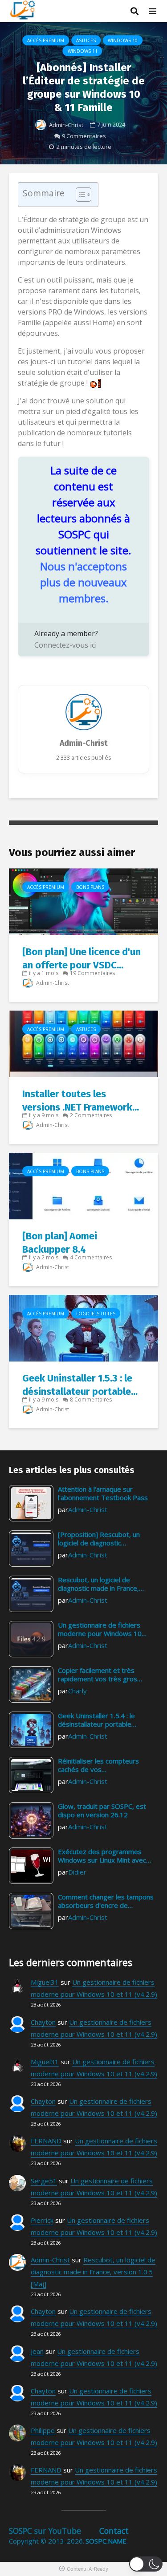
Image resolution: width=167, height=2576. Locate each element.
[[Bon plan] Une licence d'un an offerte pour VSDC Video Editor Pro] (83, 901)
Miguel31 (45, 1982)
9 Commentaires (84, 136)
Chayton (43, 2022)
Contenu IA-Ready (88, 2569)
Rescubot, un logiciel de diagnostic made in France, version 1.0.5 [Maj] (93, 2272)
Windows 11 (83, 51)
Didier (77, 1872)
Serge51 (44, 2181)
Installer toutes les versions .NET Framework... (81, 1101)
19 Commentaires (92, 973)
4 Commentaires (91, 1257)
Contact (114, 2531)
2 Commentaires (91, 1115)
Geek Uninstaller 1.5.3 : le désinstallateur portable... (80, 1385)
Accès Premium (46, 40)
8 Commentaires (91, 1399)
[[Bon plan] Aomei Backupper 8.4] (83, 1185)
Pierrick (42, 2220)
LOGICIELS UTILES (96, 1314)
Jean (37, 2351)
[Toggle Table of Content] (79, 195)
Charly (77, 1691)
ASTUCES (86, 40)
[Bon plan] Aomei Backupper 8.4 (60, 1243)
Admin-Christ (65, 125)
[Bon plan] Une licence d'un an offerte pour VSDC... (81, 958)
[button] (146, 2564)
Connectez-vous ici (65, 645)
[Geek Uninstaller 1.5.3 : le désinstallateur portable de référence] (83, 1327)
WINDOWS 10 (123, 40)
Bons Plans (90, 887)
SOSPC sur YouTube (45, 2531)
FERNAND (46, 2141)
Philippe (43, 2430)
